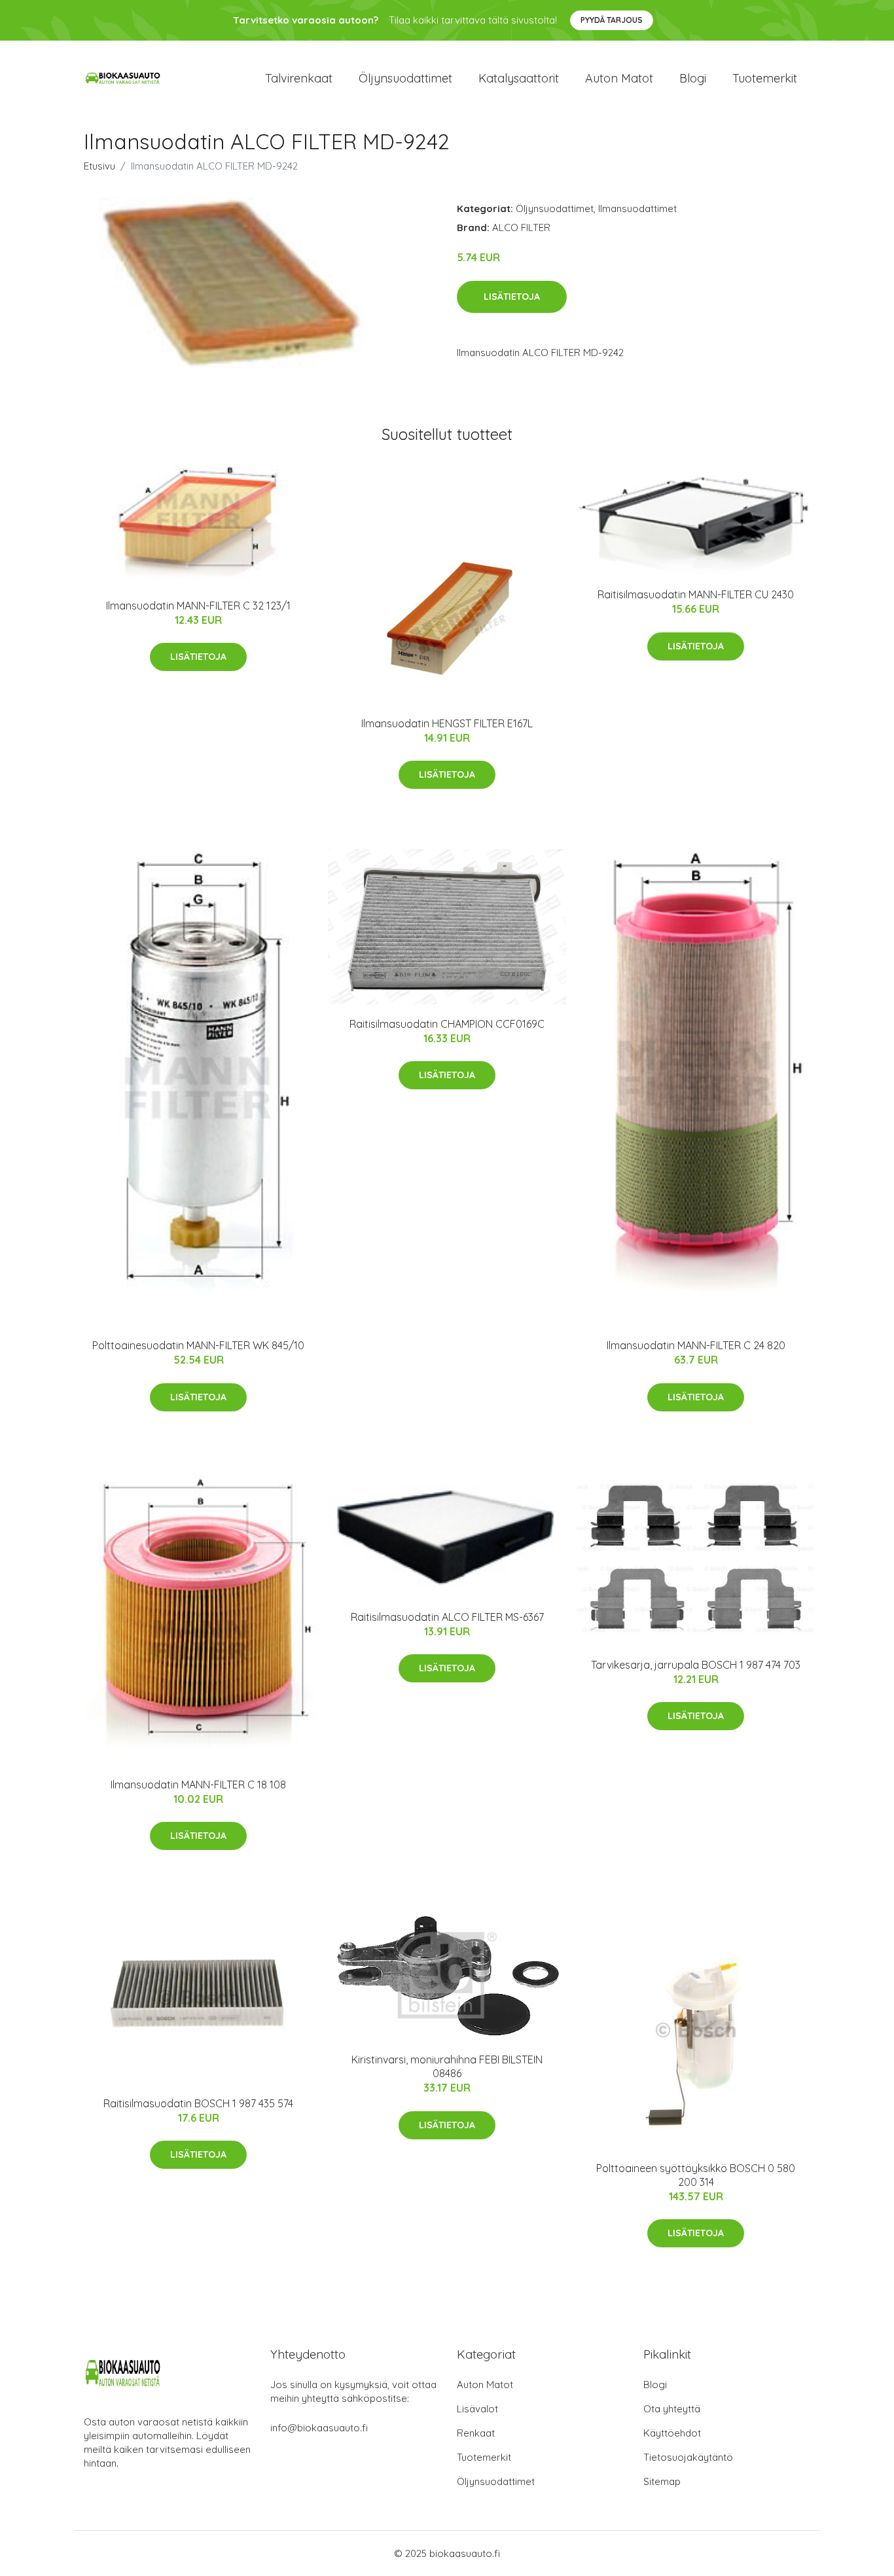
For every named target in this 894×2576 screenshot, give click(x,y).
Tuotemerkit (765, 78)
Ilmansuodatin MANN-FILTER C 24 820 (696, 1345)
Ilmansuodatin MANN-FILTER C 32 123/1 (198, 606)
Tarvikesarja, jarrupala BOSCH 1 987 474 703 (696, 1665)
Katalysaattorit (519, 78)
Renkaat (476, 2433)
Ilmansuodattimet (637, 209)
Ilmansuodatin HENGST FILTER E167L (447, 723)
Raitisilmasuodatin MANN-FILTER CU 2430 (696, 594)
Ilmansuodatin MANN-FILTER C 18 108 (198, 1785)
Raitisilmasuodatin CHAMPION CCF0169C (447, 1024)
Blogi (693, 78)
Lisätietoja (512, 297)
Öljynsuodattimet (405, 78)
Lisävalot (477, 2409)
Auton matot (619, 78)
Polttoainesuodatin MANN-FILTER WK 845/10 (198, 1345)
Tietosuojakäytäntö (688, 2457)
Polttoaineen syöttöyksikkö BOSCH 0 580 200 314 (696, 2175)
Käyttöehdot (672, 2433)
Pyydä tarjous (612, 20)
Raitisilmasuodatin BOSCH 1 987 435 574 (198, 2103)
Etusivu (99, 166)
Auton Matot (485, 2385)
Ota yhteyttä (672, 2409)
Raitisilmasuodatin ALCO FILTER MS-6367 (447, 1617)
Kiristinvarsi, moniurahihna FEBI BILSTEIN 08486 (447, 2066)
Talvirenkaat (299, 78)
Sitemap (662, 2481)
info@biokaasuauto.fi (319, 2428)
